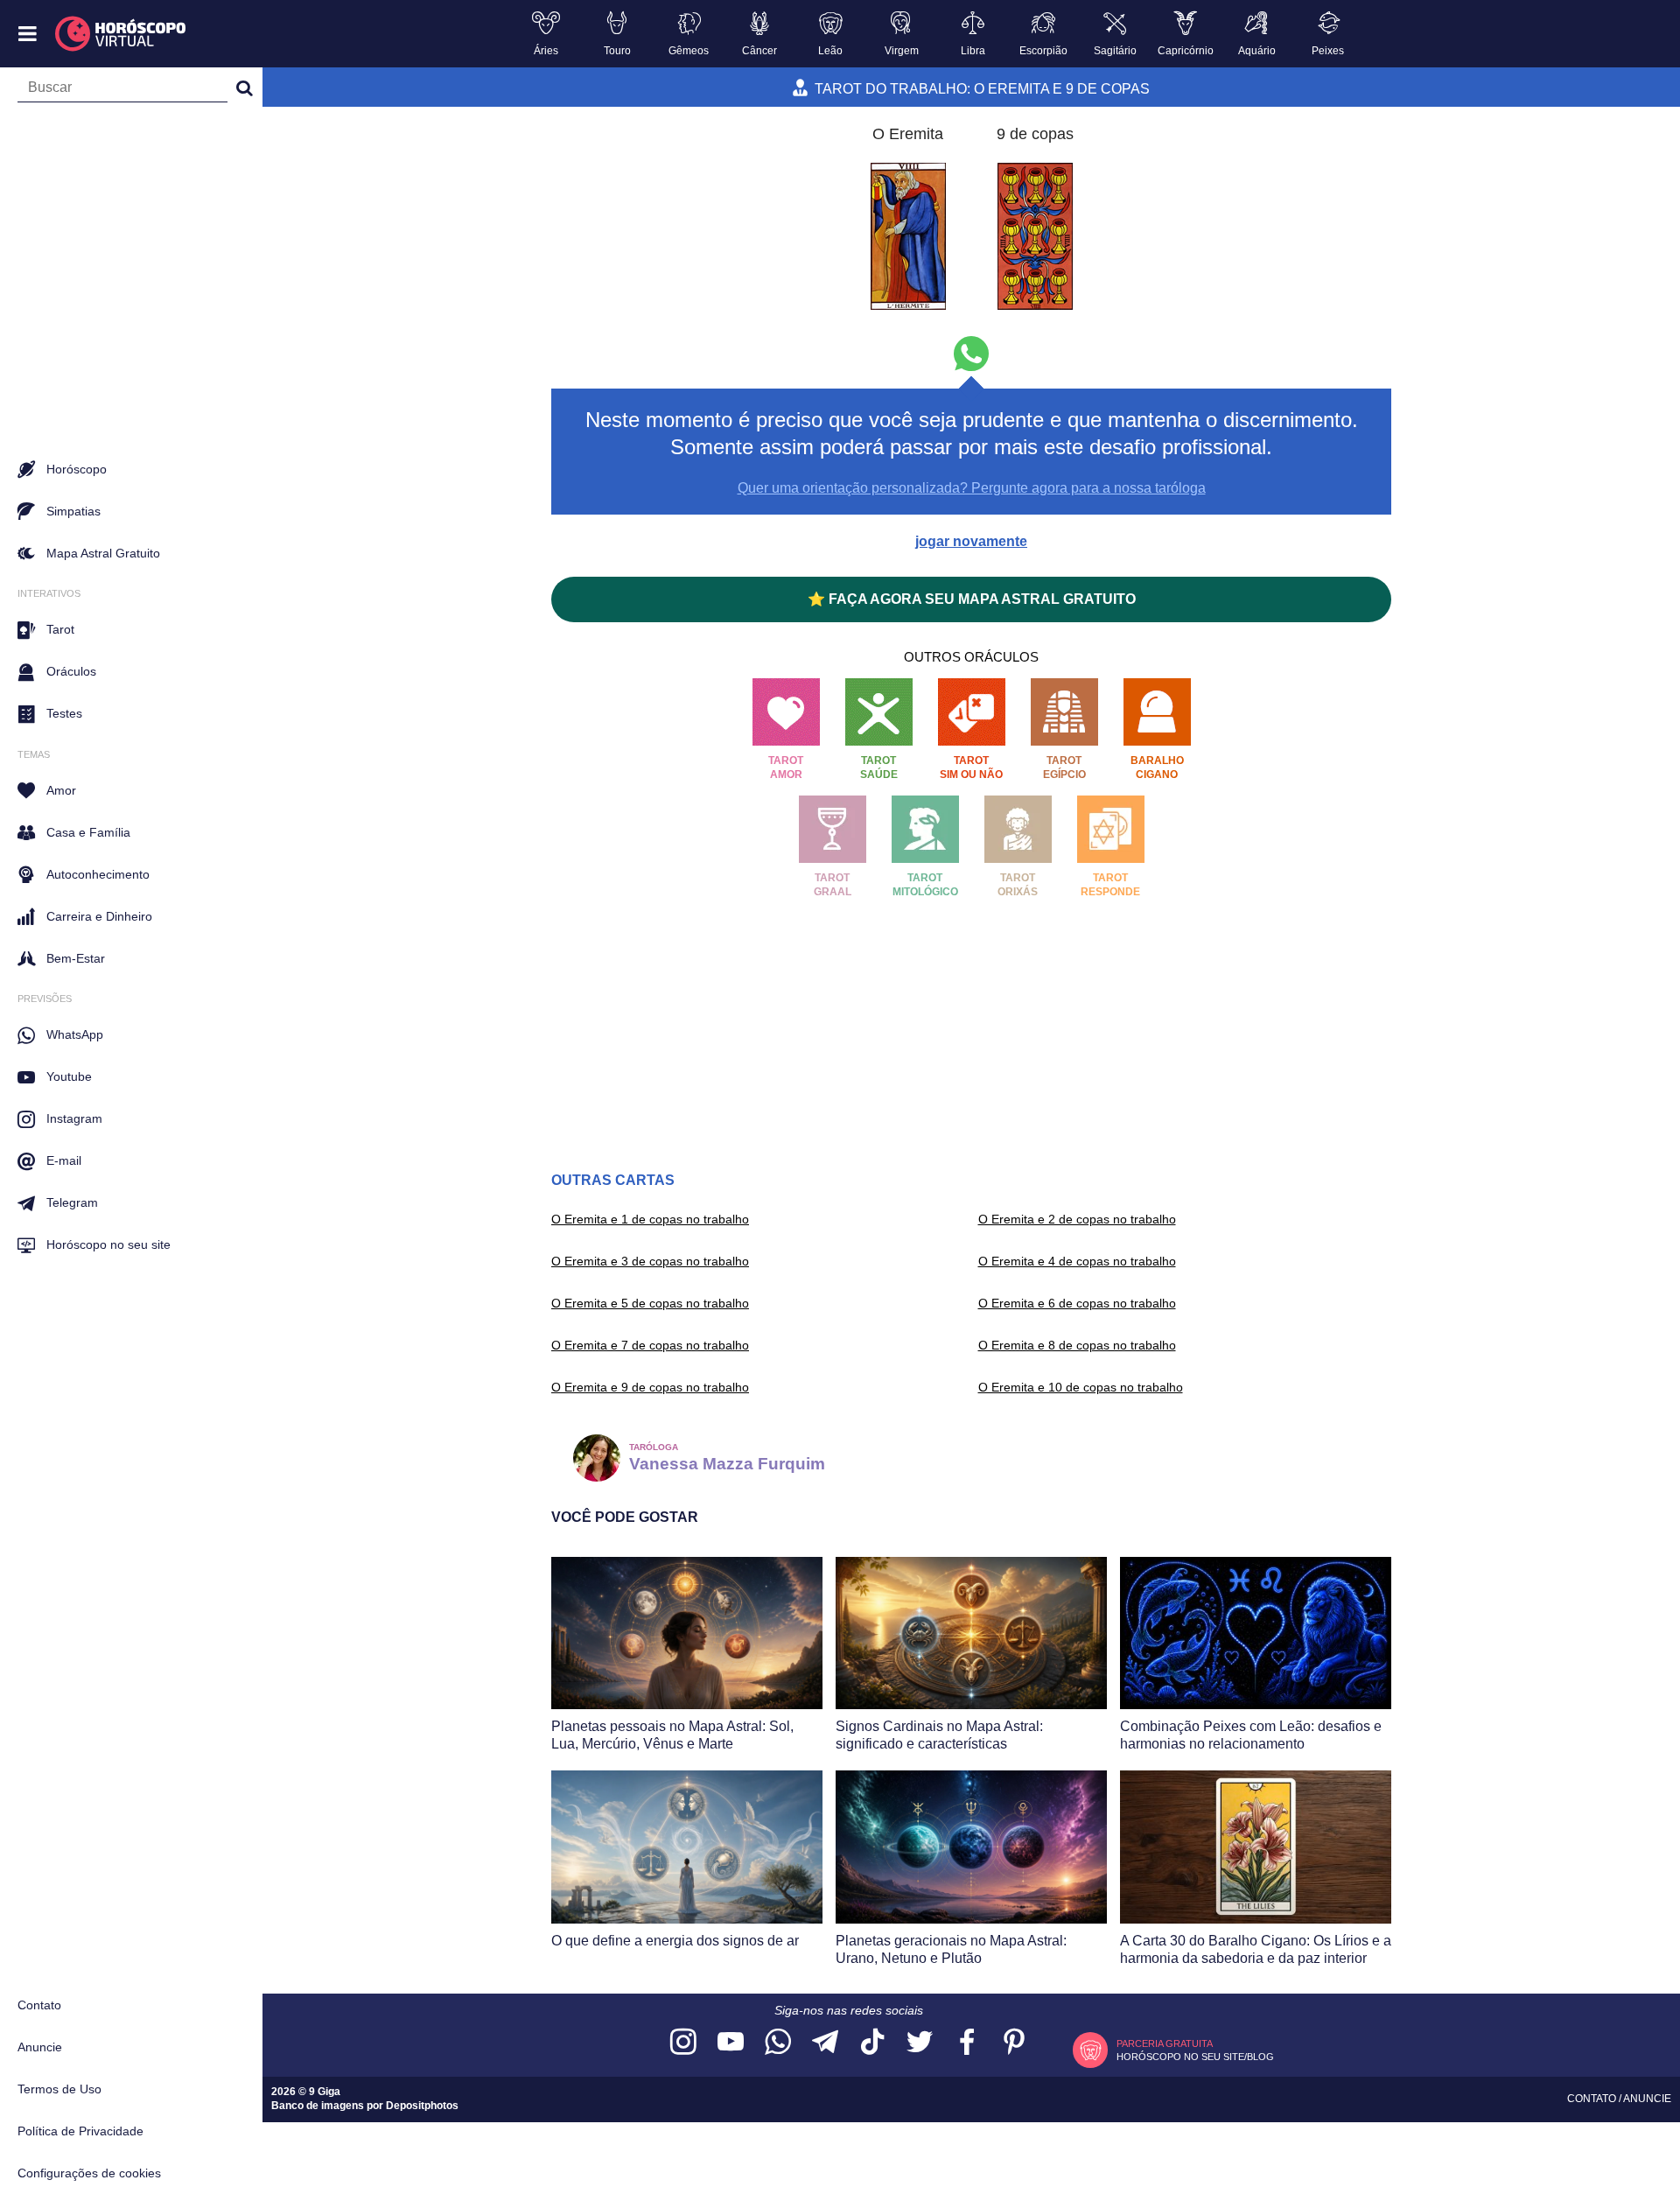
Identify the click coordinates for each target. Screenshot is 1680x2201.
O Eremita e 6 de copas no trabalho (1077, 1303)
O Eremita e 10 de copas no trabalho (1081, 1387)
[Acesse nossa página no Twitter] (920, 2043)
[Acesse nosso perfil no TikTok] (872, 2043)
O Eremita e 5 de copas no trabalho (650, 1303)
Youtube (69, 1076)
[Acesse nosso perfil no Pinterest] (1014, 2043)
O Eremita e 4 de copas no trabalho (1077, 1261)
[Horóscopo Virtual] (121, 34)
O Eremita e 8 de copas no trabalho (1077, 1345)
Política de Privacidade (80, 2131)
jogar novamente (971, 541)
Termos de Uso (59, 2089)
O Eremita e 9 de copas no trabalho (650, 1387)
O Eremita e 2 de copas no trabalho (1077, 1219)
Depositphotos (422, 2106)
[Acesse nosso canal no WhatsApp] (778, 2043)
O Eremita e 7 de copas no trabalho (650, 1345)
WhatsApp (75, 1034)
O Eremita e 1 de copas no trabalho (650, 1219)
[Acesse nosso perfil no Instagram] (683, 2043)
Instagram (74, 1118)
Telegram (72, 1202)
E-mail (64, 1160)
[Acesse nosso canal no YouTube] (731, 2043)
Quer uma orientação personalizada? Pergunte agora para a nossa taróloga (972, 488)
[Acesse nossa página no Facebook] (967, 2043)
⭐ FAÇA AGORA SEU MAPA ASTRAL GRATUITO (972, 599)
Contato (39, 2005)
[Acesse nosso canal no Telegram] (825, 2043)
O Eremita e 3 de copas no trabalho (650, 1261)
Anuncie (40, 2047)
